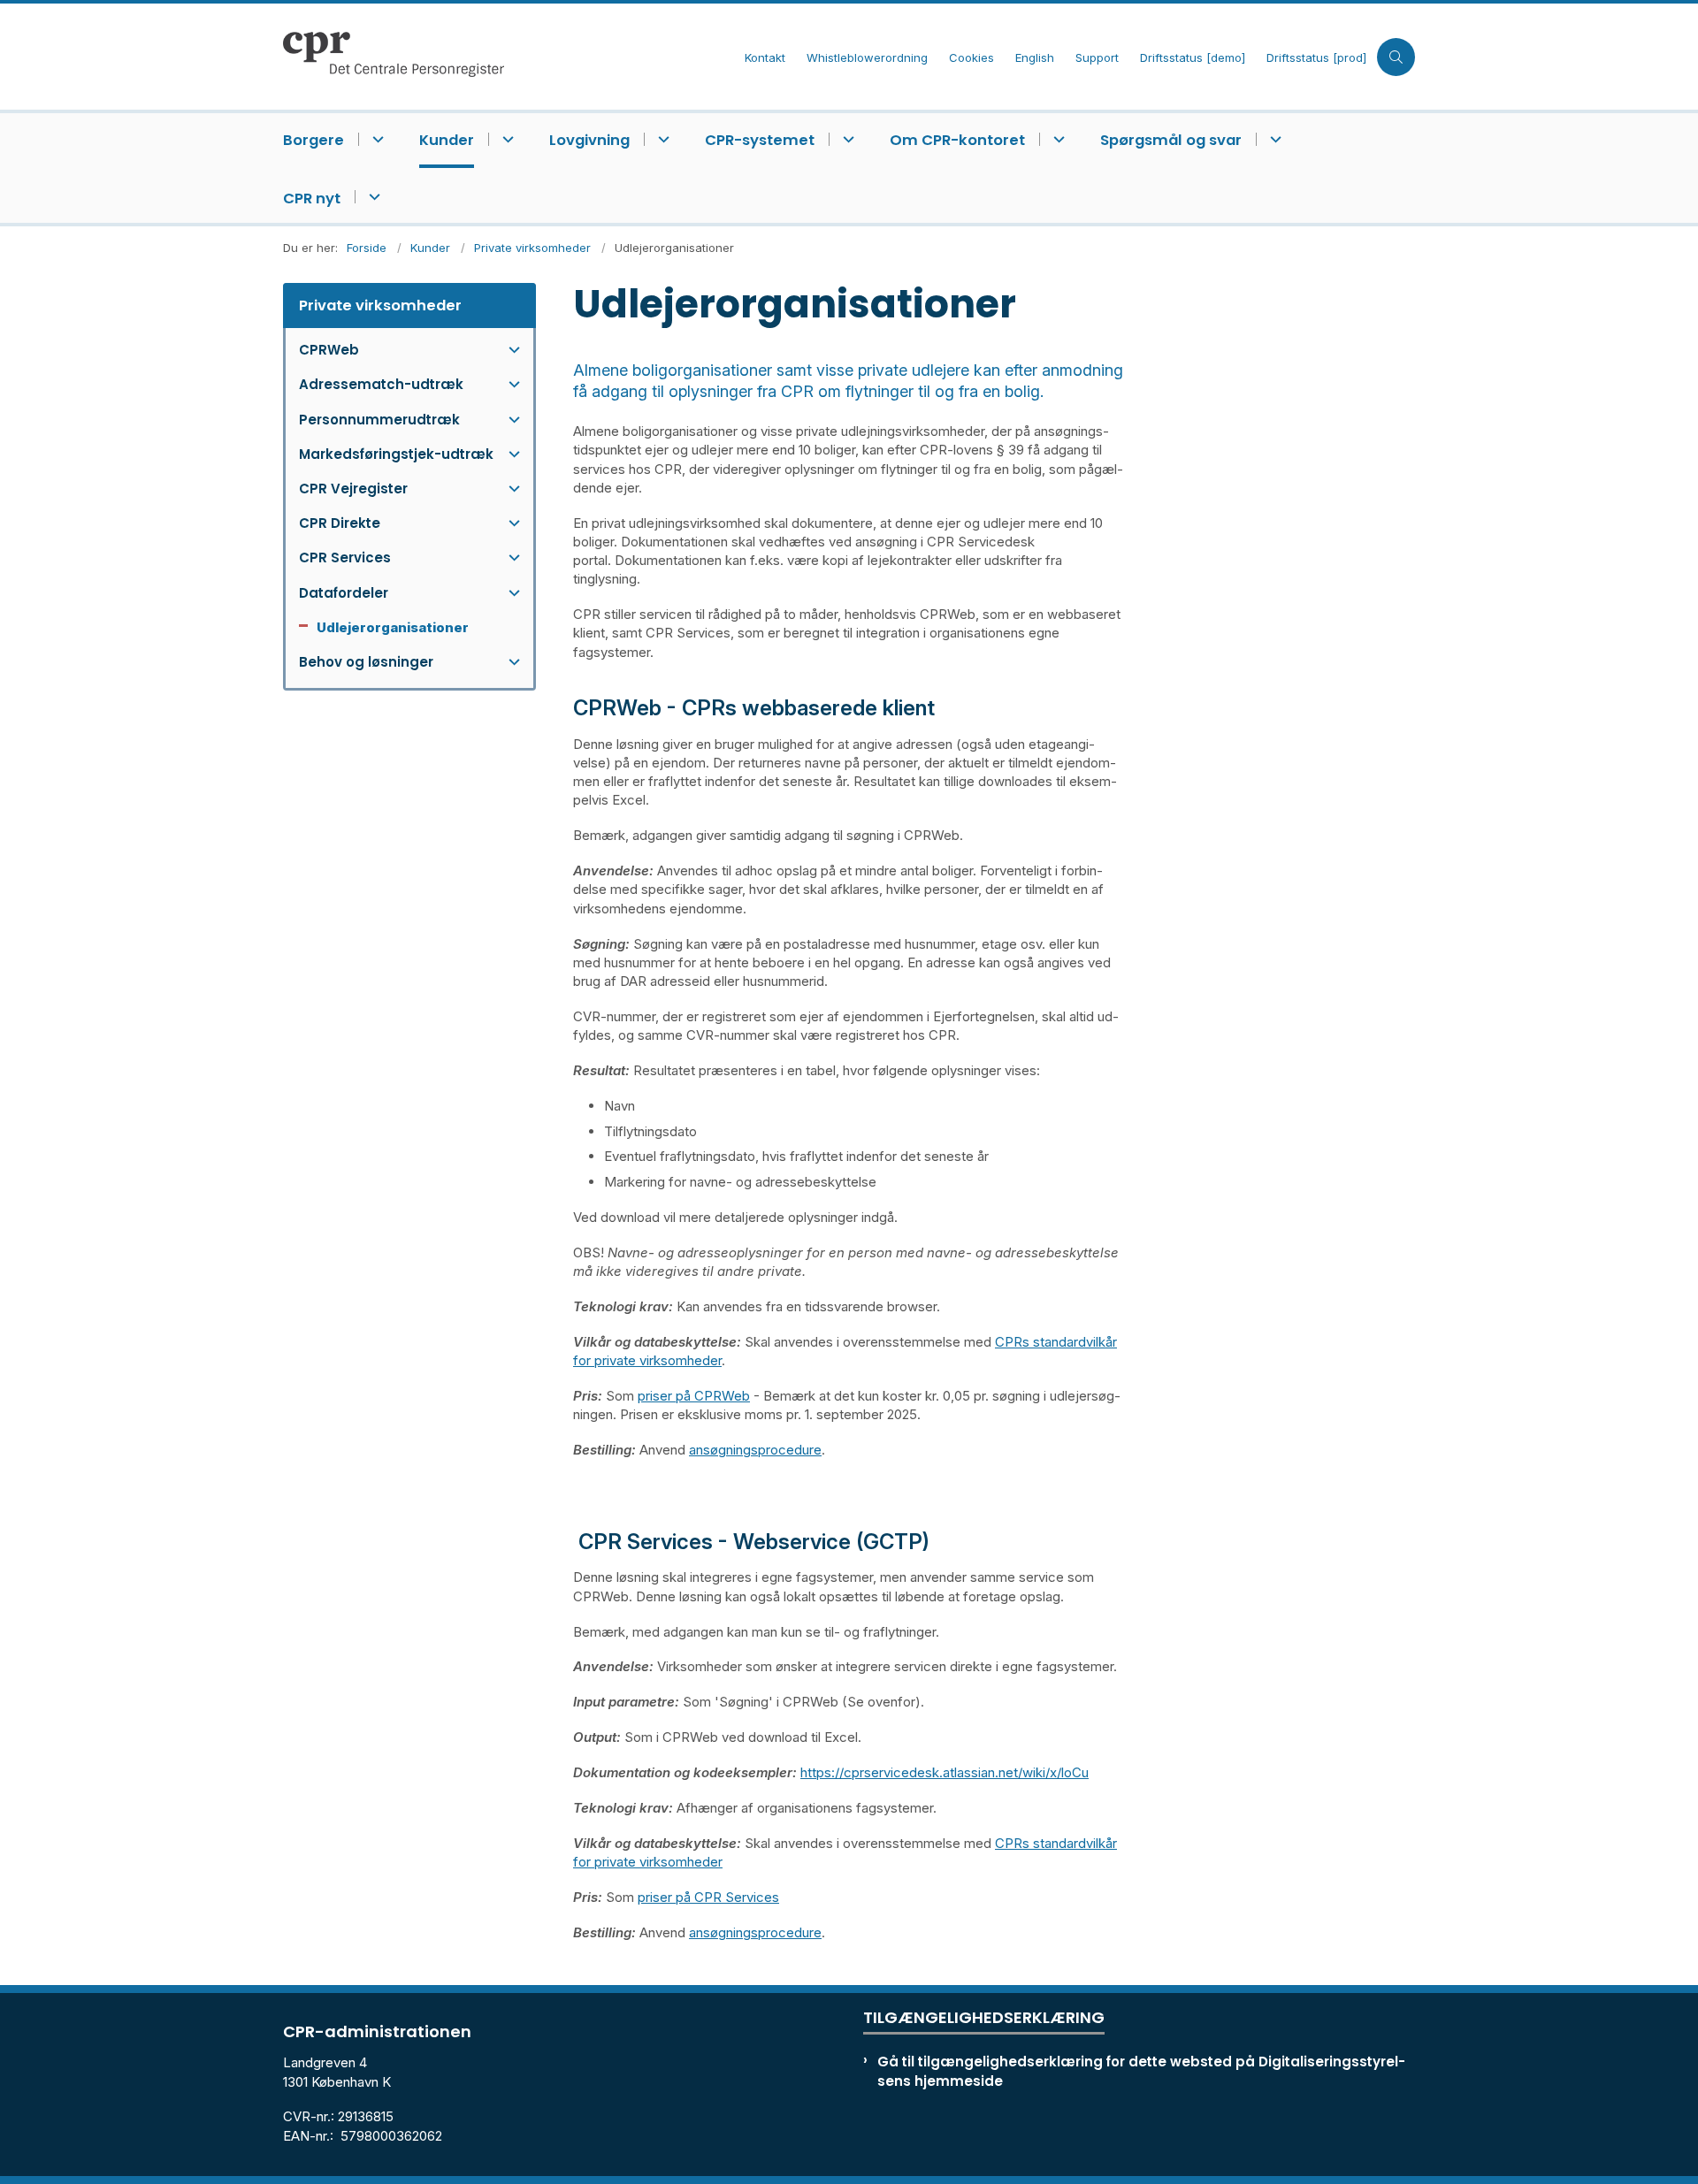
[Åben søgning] (1396, 57)
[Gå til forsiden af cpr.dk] (509, 57)
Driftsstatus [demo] (1193, 58)
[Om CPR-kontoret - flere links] (1056, 139)
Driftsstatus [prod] (1316, 58)
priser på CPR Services (708, 1897)
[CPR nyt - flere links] (372, 197)
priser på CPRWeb (694, 1396)
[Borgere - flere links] (375, 139)
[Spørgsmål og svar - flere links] (1273, 139)
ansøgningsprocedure (755, 1450)
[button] (510, 350)
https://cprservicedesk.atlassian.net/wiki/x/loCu (945, 1772)
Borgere (314, 140)
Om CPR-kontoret (957, 140)
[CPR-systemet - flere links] (846, 139)
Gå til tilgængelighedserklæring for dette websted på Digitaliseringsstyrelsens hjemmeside (1141, 2071)
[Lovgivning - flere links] (661, 139)
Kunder (447, 140)
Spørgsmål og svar (1171, 140)
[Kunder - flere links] (505, 139)
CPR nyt (312, 199)
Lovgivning (589, 140)
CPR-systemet (760, 140)
